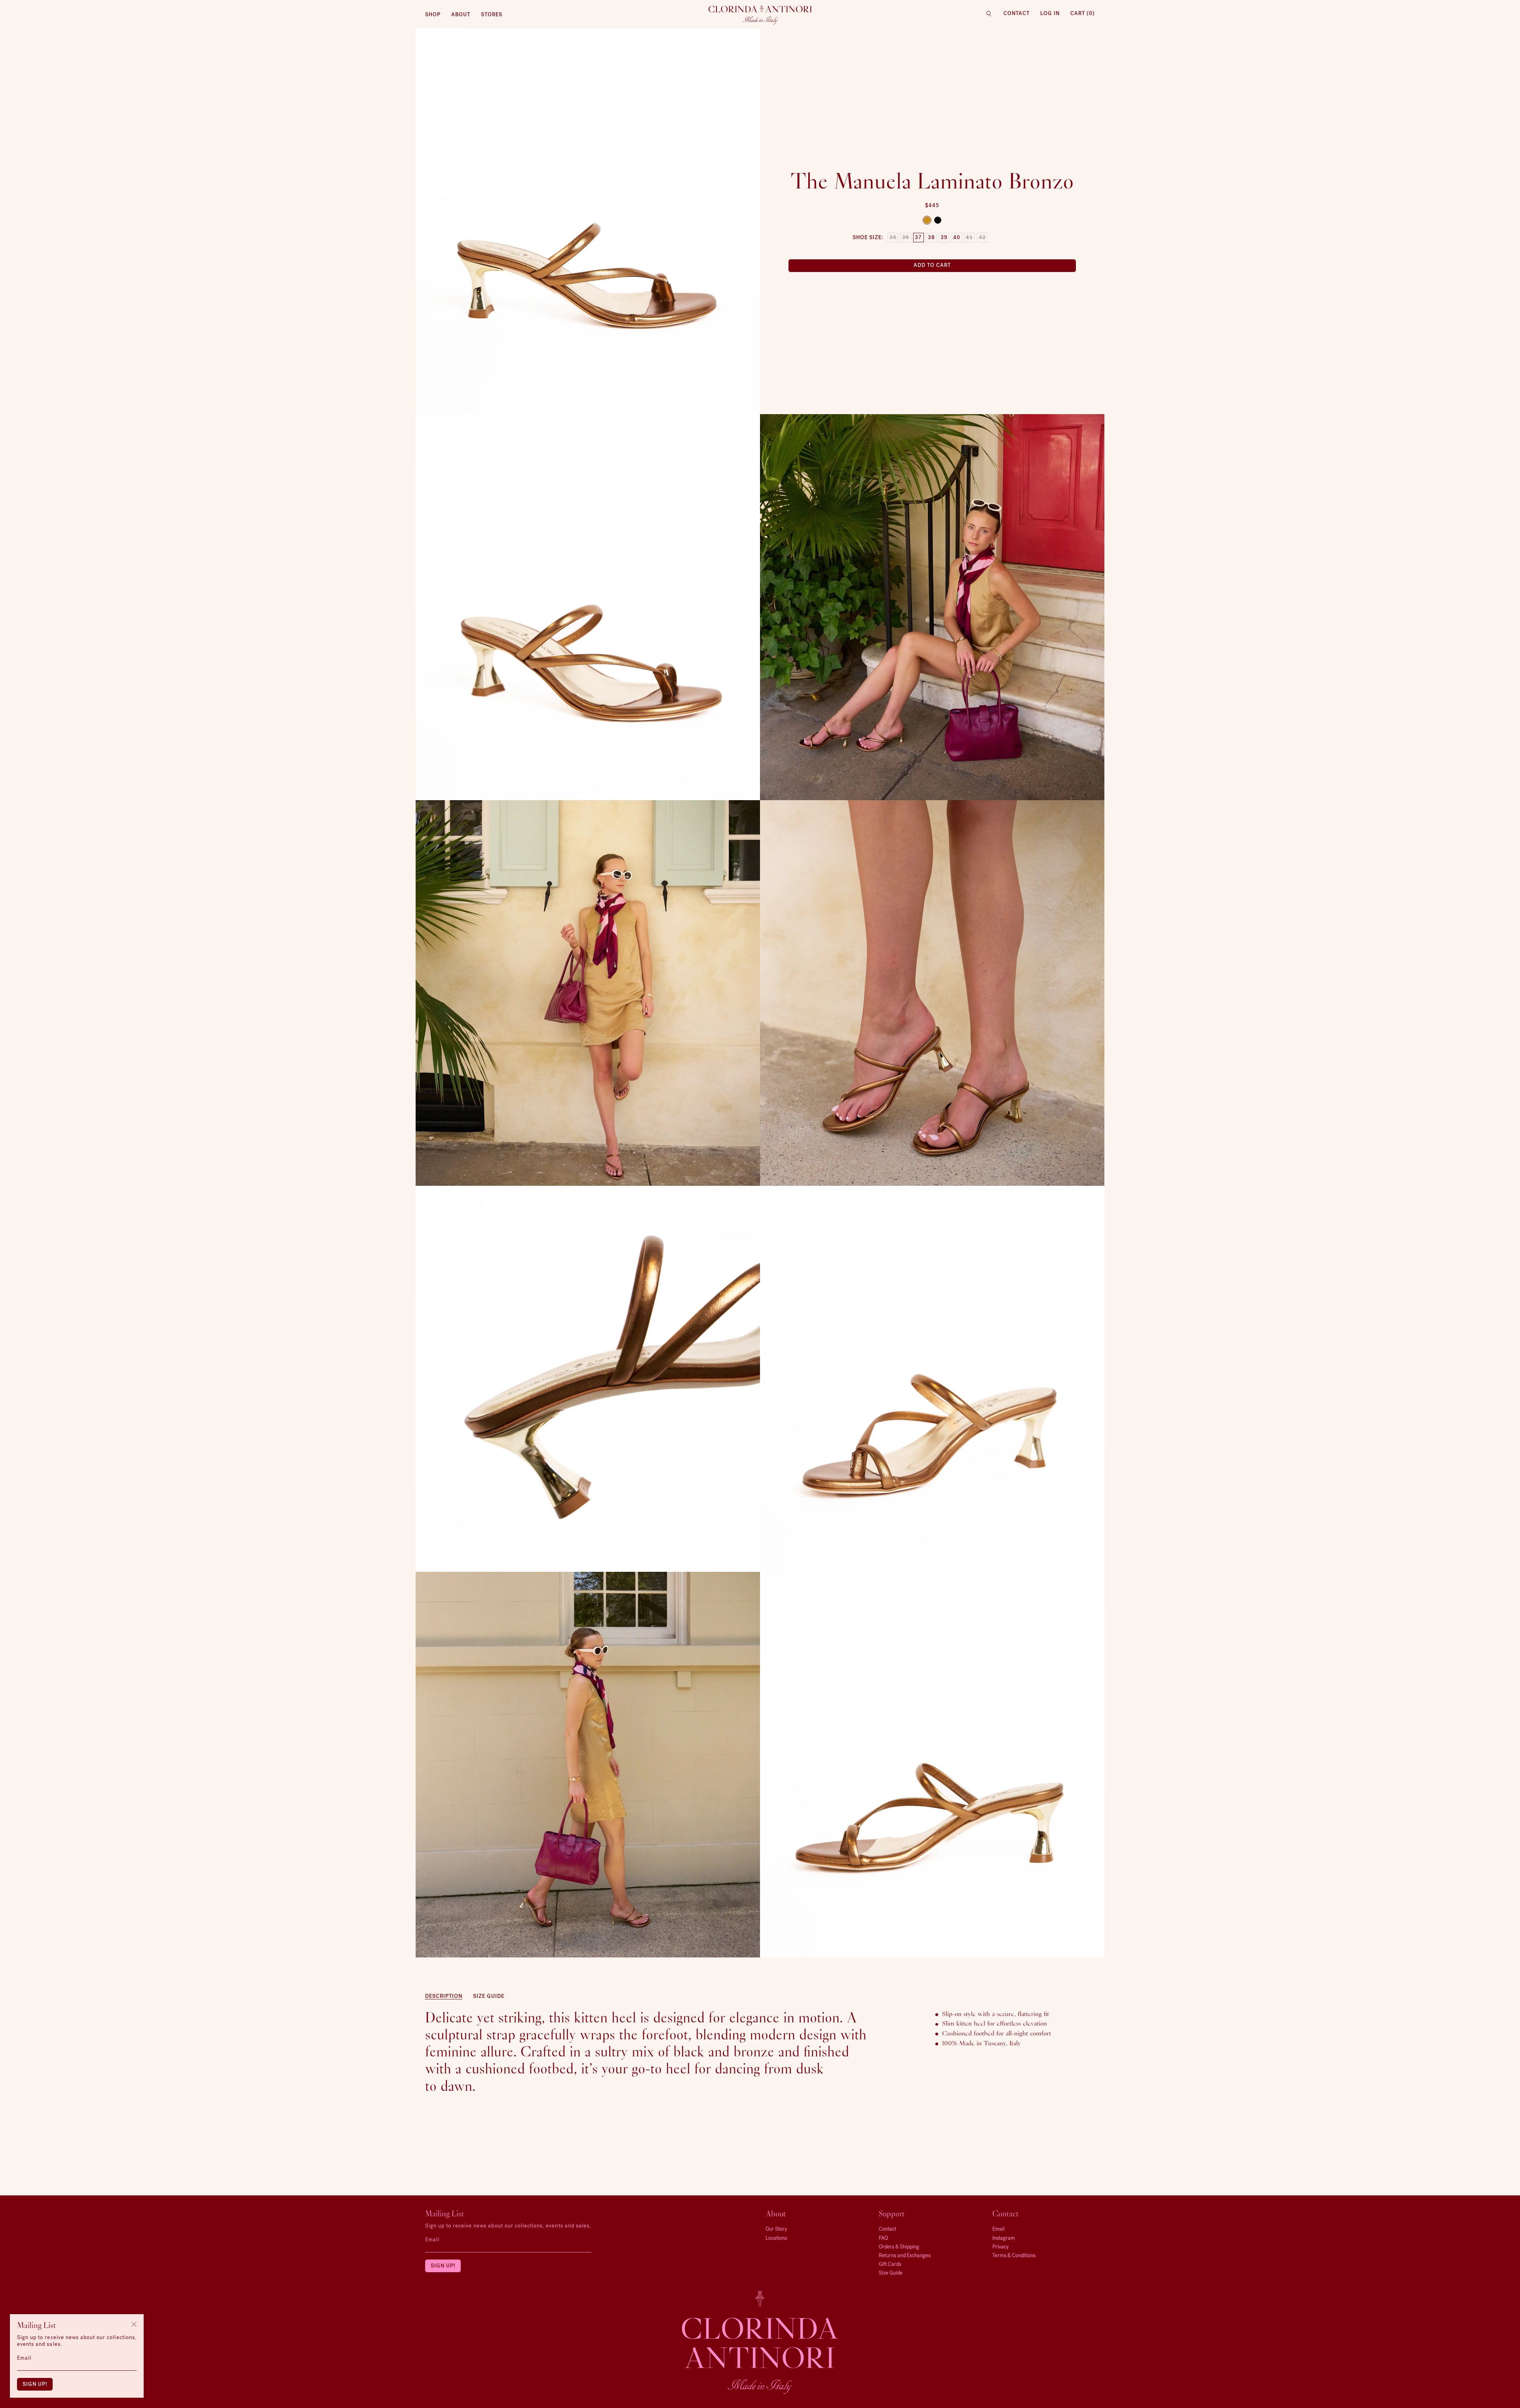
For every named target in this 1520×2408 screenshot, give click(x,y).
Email (432, 2240)
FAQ (883, 2238)
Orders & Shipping (899, 2247)
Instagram (1004, 2238)
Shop (433, 14)
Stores (492, 14)
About (461, 14)
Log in (1050, 13)
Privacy (1000, 2247)
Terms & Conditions (1014, 2255)
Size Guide (489, 1996)
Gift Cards (890, 2264)
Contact (1016, 13)
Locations (776, 2238)
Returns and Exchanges (905, 2255)
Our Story (776, 2229)
